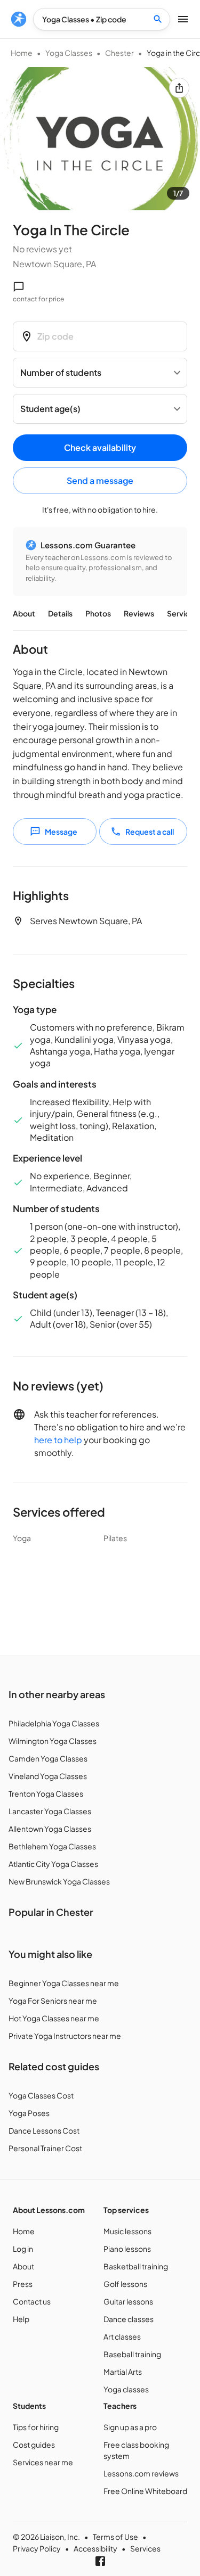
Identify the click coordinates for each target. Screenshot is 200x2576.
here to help (58, 1440)
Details (60, 613)
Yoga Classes (69, 53)
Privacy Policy (37, 2548)
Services (182, 613)
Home (22, 53)
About (24, 613)
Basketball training (136, 2266)
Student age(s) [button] (50, 409)
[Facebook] (100, 2561)
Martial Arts (123, 2372)
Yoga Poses (29, 2113)
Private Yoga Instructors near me (65, 2036)
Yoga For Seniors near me (53, 2001)
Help (21, 2319)
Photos (98, 613)
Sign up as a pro (130, 2427)
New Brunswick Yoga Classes (59, 1881)
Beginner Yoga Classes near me (64, 1983)
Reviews (139, 613)
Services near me (43, 2462)
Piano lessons (127, 2249)
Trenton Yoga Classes (46, 1793)
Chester (119, 53)
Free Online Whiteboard (145, 2491)
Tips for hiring (36, 2427)
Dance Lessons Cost (44, 2130)
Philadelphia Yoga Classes (54, 1723)
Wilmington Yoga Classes (53, 1741)
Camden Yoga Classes (48, 1758)
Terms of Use (115, 2537)
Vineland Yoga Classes (48, 1776)
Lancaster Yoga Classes (50, 1811)
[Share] (179, 88)
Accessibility (95, 2548)
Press (23, 2284)
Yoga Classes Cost (41, 2095)
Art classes (122, 2336)
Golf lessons (125, 2284)
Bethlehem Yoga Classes (52, 1846)
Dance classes (129, 2319)
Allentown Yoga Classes (50, 1829)
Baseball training (132, 2354)
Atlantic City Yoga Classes (53, 1864)
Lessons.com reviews (141, 2473)
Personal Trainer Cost (45, 2148)
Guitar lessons (128, 2301)
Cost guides (34, 2445)
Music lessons (127, 2231)
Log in (23, 2249)
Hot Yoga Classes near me (54, 2018)
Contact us (32, 2301)
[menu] (19, 19)
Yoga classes (126, 2389)
